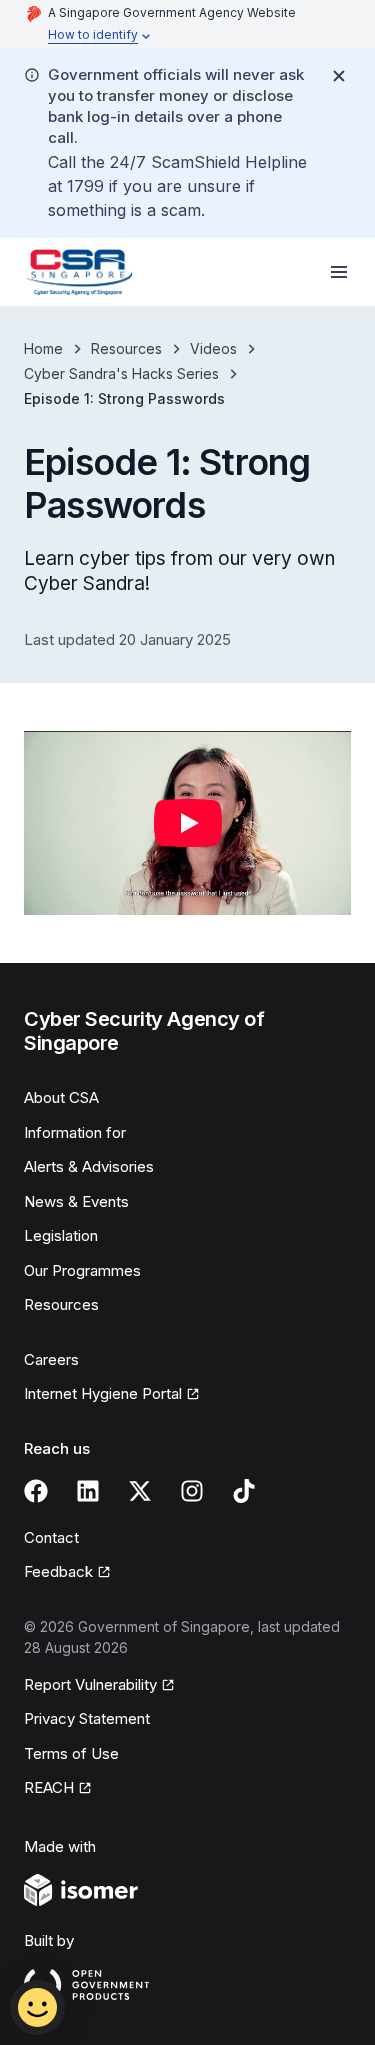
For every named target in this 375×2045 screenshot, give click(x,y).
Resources (126, 348)
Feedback (67, 1573)
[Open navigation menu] (339, 272)
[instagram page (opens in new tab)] (192, 1491)
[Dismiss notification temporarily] (339, 76)
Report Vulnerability (90, 1686)
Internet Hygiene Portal (103, 1395)
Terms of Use (71, 1753)
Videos (213, 348)
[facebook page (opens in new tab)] (36, 1491)
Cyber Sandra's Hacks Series (121, 373)
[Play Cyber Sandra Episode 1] (187, 823)
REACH (58, 1789)
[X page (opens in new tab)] (140, 1491)
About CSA (61, 1097)
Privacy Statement (87, 1718)
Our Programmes (82, 1270)
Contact (51, 1537)
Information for (75, 1132)
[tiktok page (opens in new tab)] (244, 1491)
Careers (51, 1359)
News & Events (76, 1201)
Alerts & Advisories (89, 1166)
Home (43, 348)
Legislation (61, 1235)
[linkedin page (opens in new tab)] (88, 1491)
